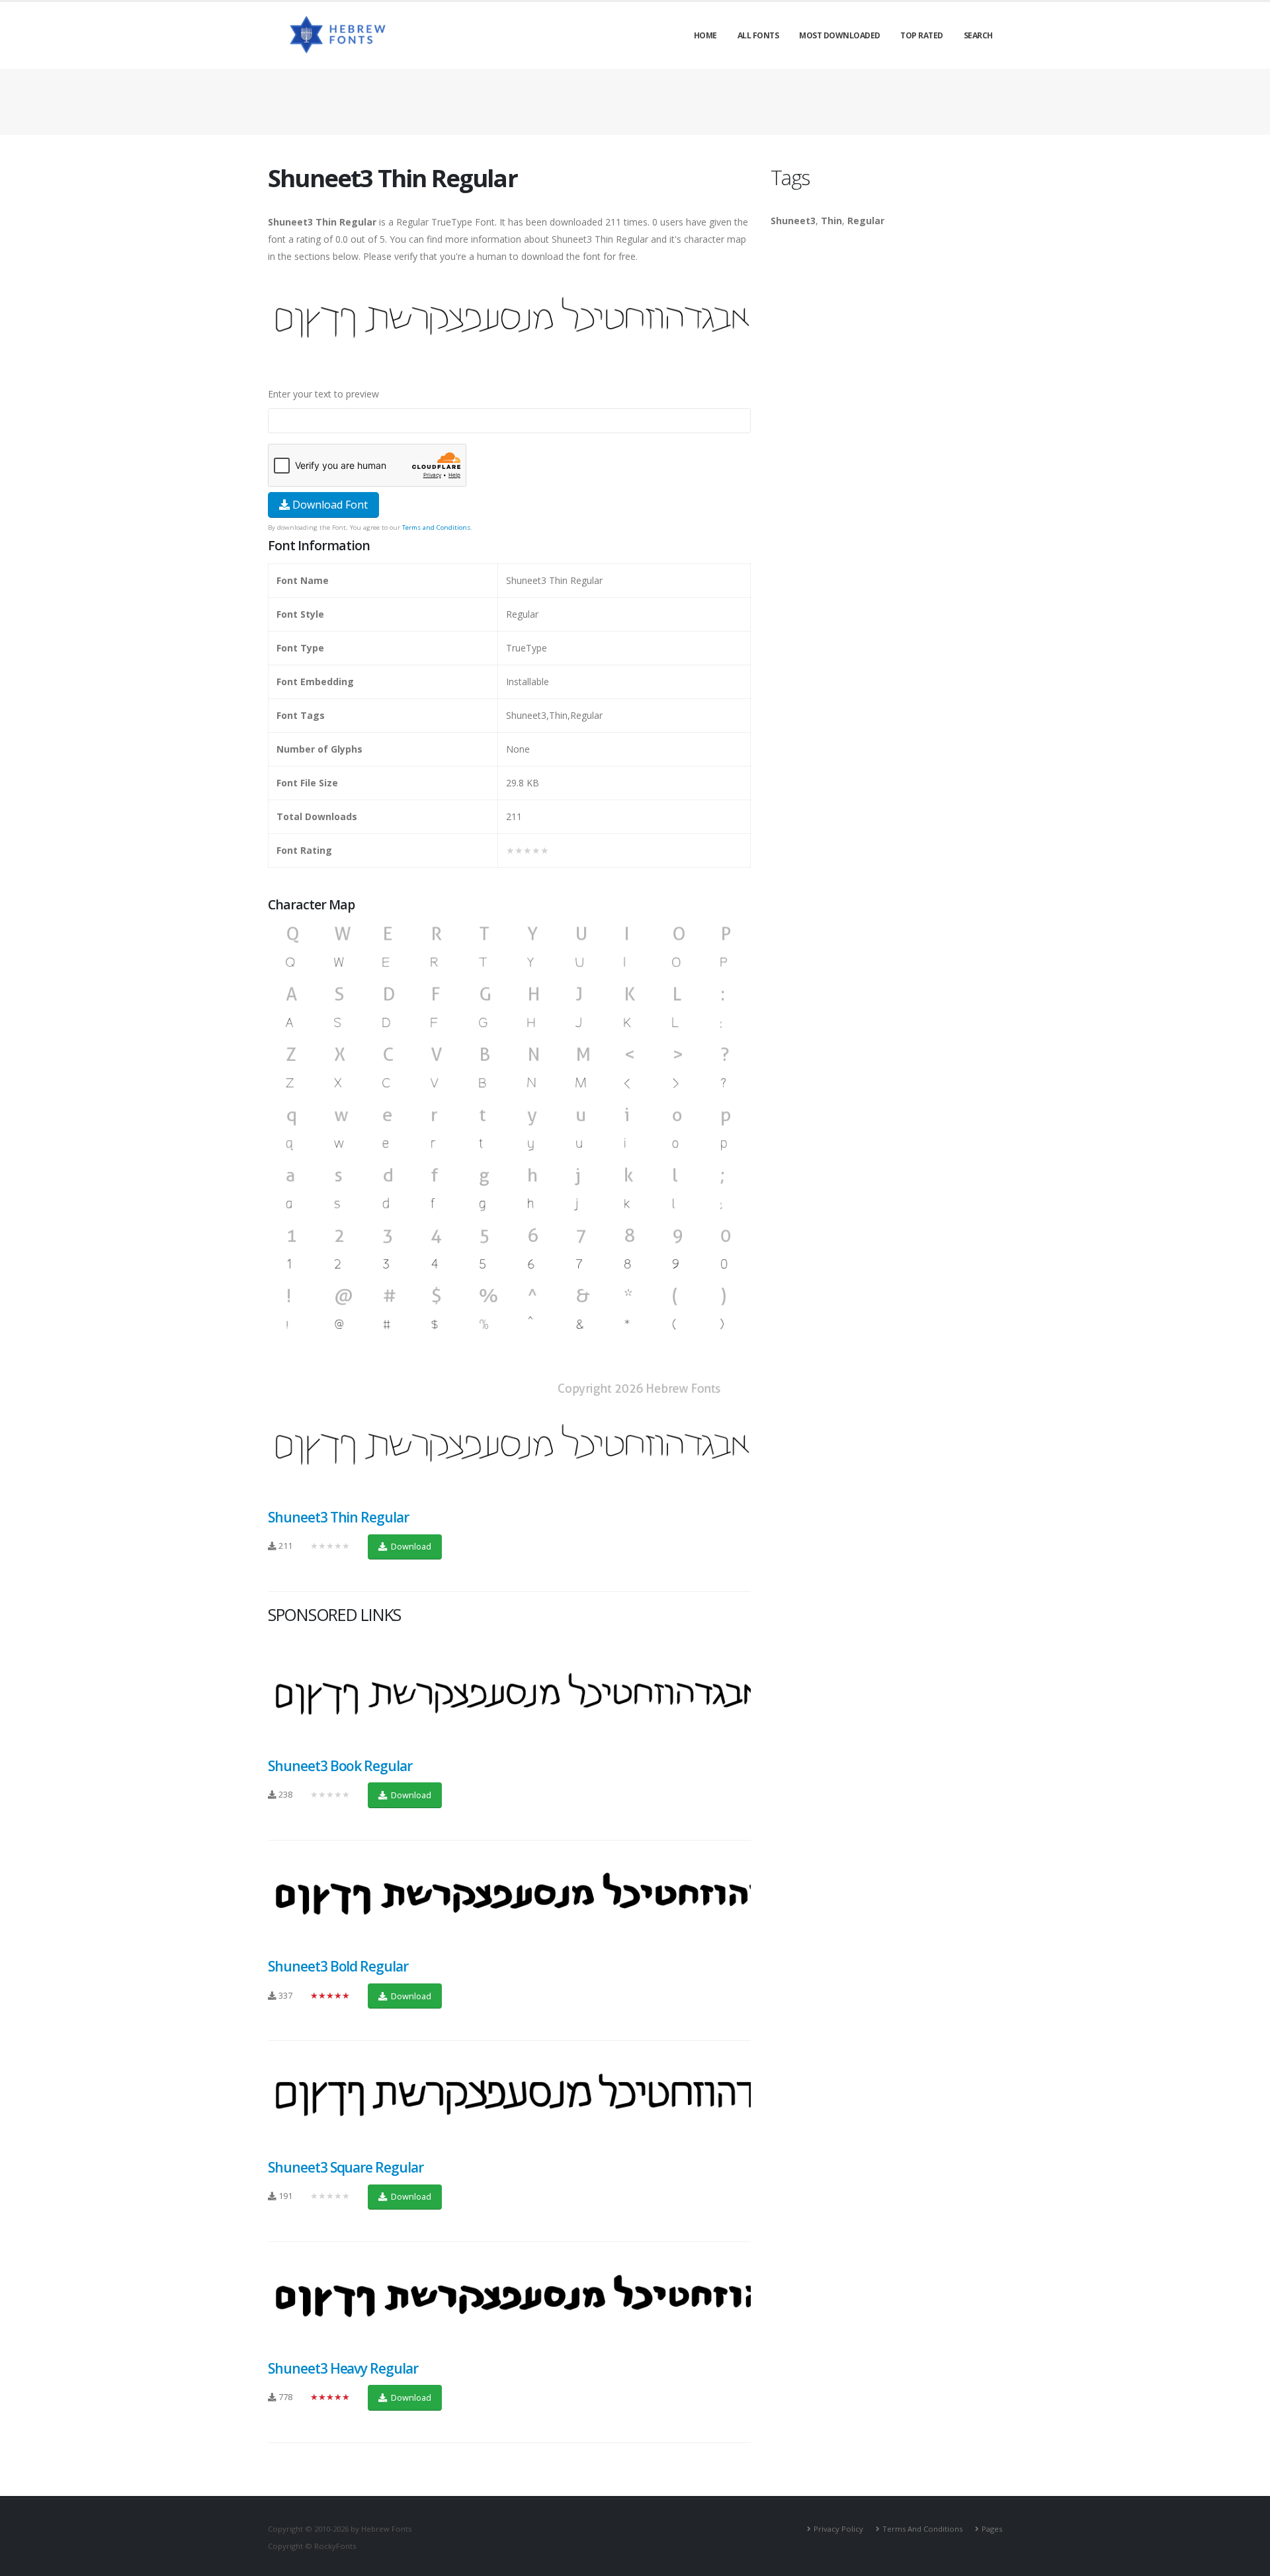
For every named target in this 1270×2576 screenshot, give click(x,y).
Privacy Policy (838, 2529)
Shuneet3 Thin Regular (338, 1517)
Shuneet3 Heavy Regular (343, 2368)
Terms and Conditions (436, 527)
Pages (992, 2529)
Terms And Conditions (922, 2529)
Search (978, 35)
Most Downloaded (840, 35)
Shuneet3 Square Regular (346, 2167)
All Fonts (758, 35)
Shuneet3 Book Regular (340, 1766)
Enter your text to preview (323, 394)
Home (705, 35)
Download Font (329, 505)
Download (410, 1546)
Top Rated (922, 35)
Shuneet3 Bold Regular (338, 1966)
